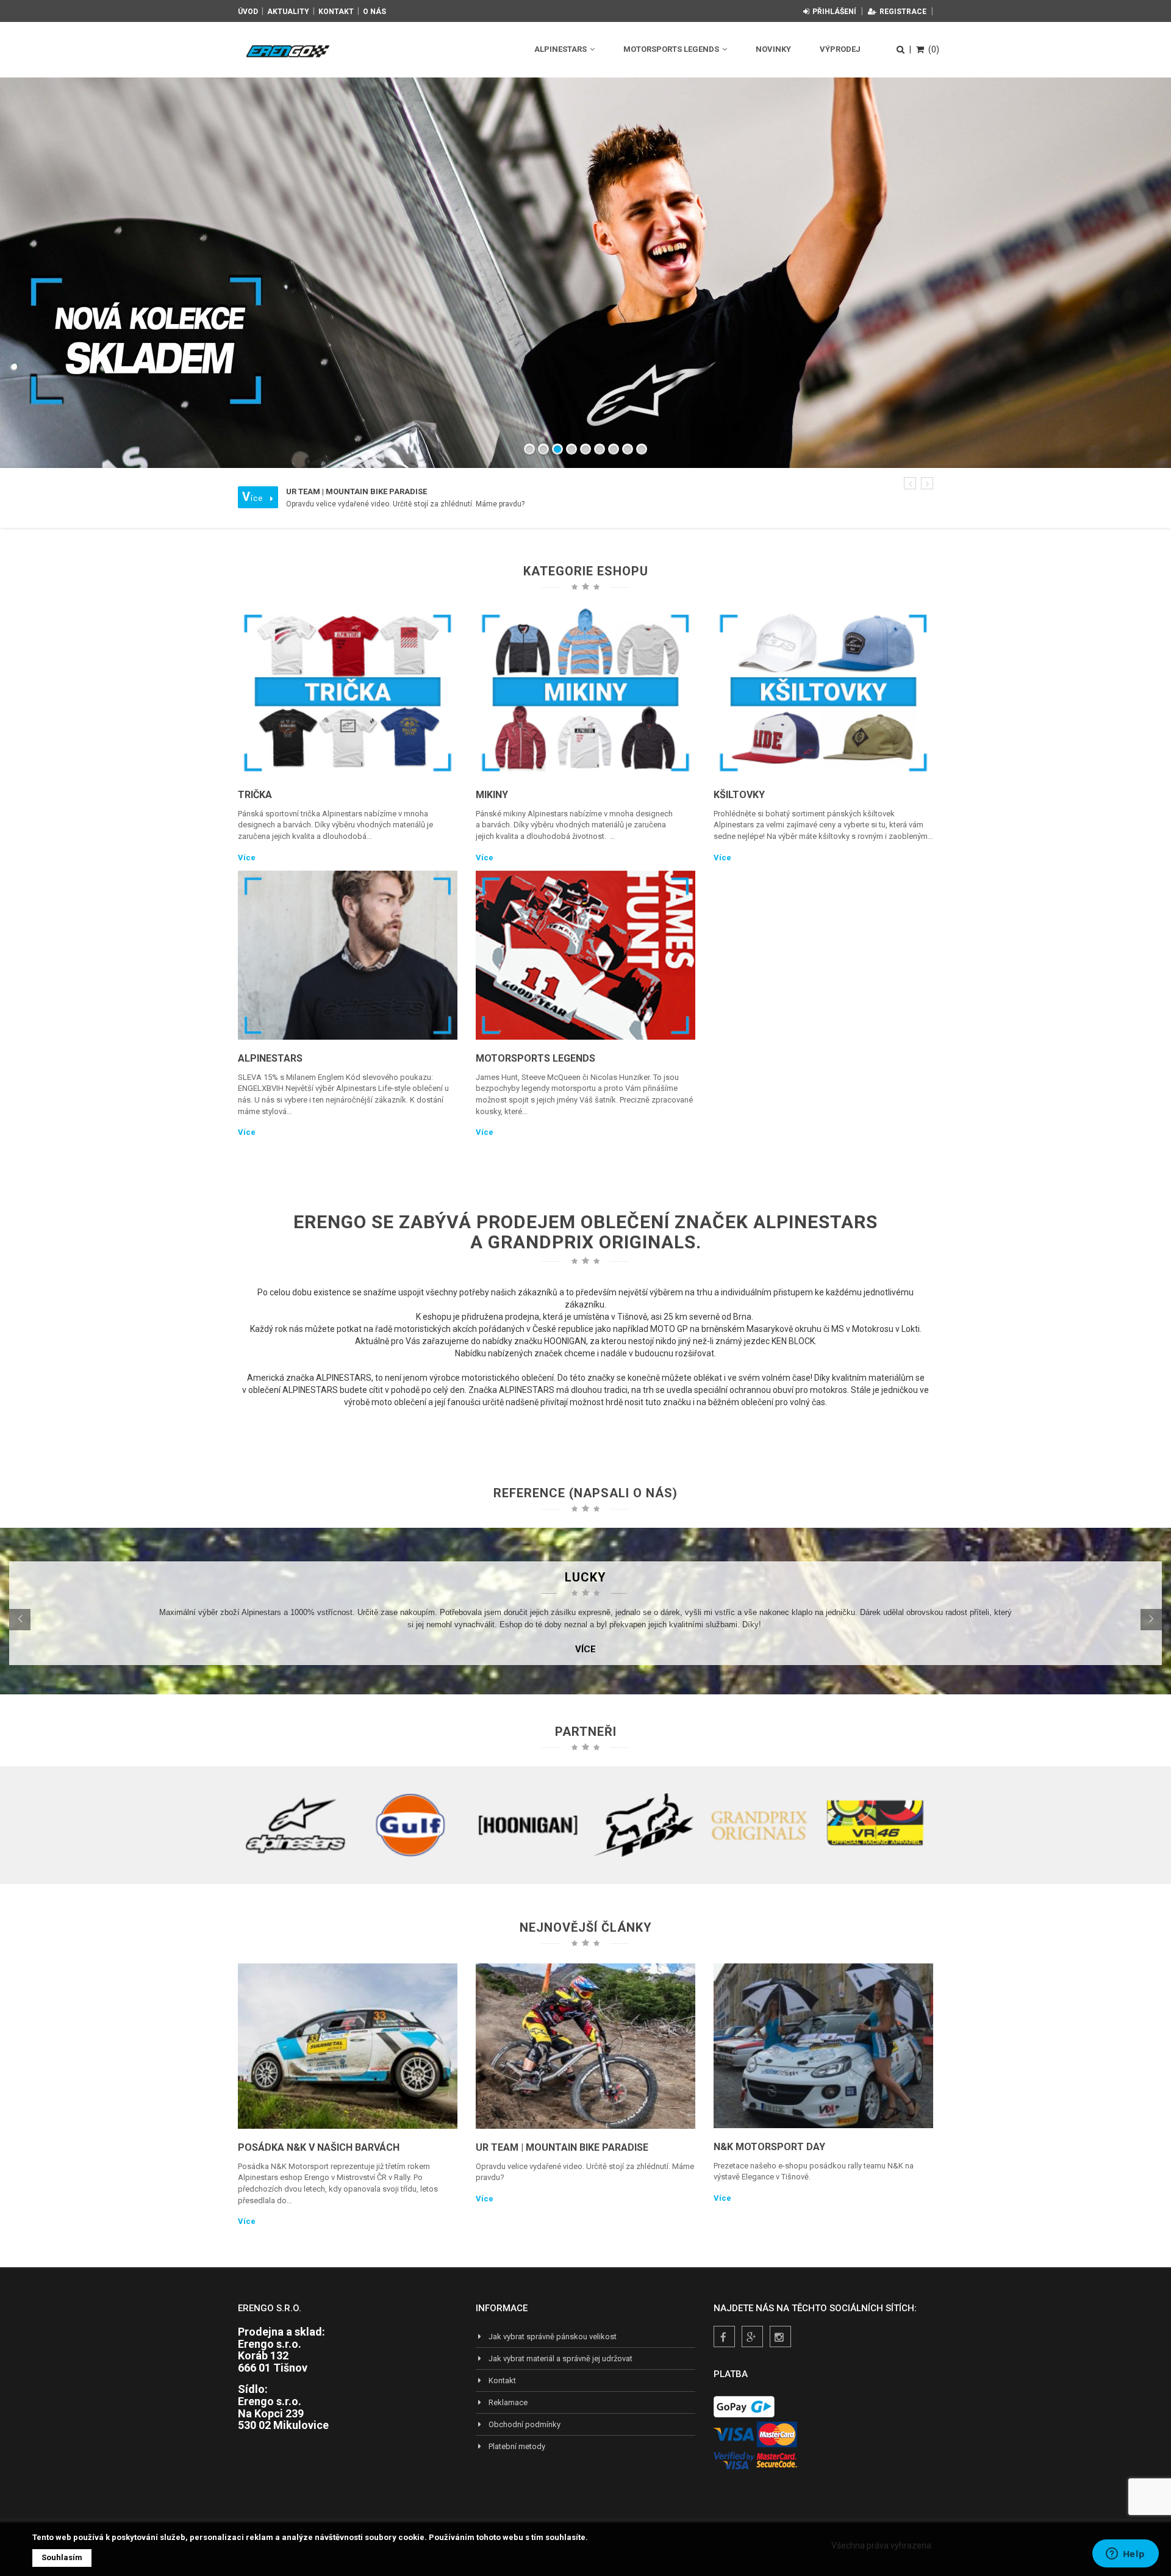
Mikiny (492, 795)
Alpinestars (561, 49)
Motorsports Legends (672, 49)
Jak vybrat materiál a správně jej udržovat (560, 2358)
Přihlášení (834, 12)
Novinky (773, 49)
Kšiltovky (739, 795)
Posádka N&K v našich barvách (319, 2147)
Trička (255, 795)
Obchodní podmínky (525, 2424)
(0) (934, 49)
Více (247, 858)
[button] (910, 483)
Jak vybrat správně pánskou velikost (553, 2337)
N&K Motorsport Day (769, 2147)
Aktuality (288, 12)
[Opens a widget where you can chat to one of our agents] (1125, 2555)
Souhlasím (62, 2557)
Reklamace (508, 2402)
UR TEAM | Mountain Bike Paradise (562, 2147)
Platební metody (517, 2446)
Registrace (903, 12)
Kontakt (336, 12)
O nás (374, 12)
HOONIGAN (565, 1341)
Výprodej (840, 49)
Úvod (248, 12)
